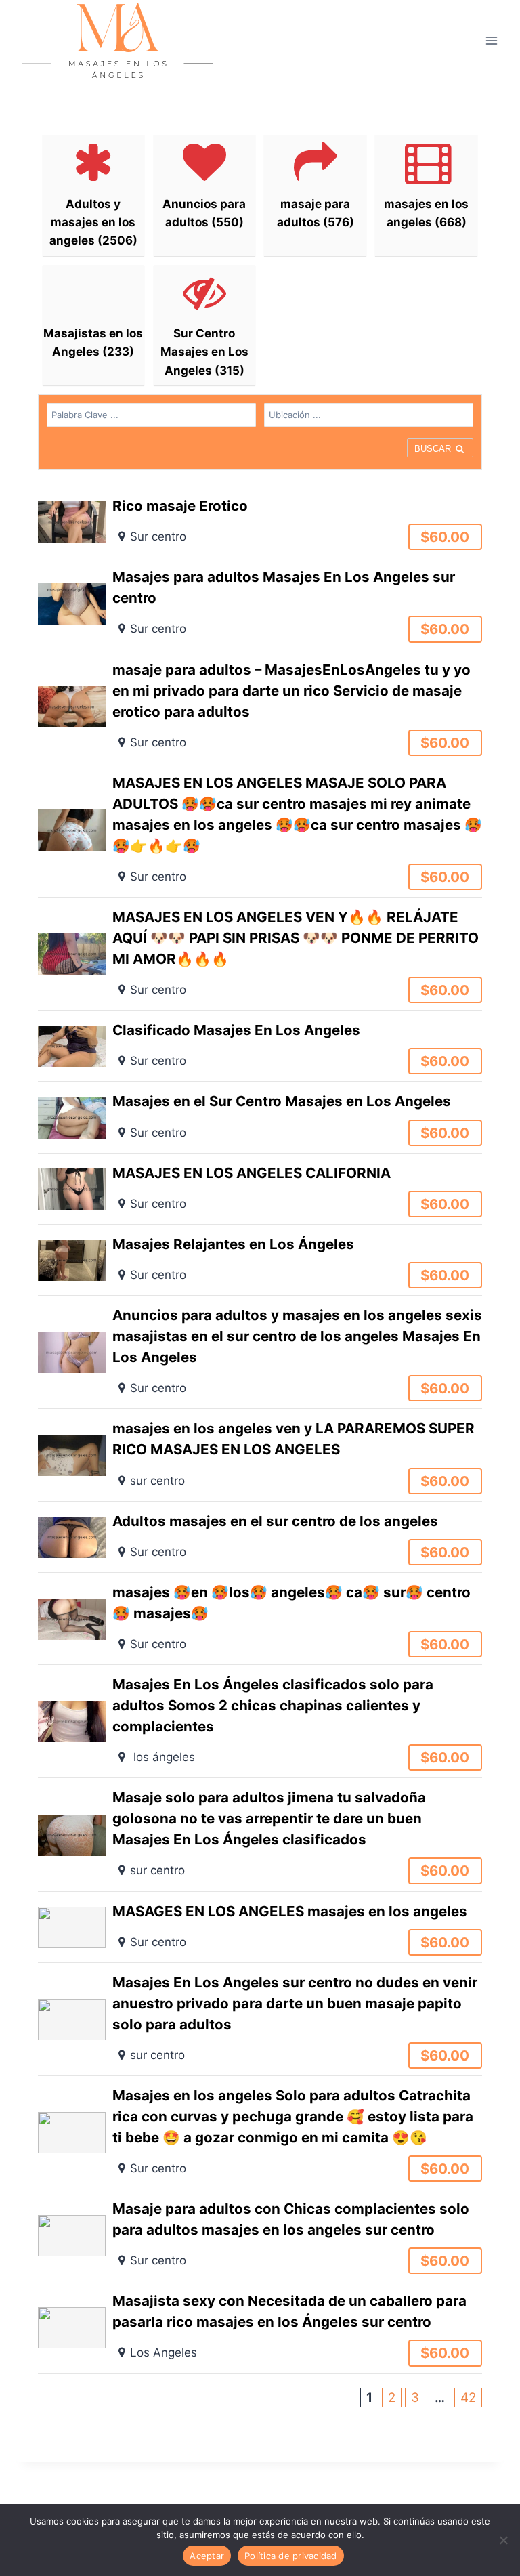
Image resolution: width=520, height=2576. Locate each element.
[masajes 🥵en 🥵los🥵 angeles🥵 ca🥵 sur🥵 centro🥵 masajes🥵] (260, 1619)
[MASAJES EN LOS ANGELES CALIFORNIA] (260, 1189)
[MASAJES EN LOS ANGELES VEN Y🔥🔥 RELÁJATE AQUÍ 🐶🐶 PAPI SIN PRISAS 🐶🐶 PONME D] (260, 954)
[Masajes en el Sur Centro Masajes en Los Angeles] (260, 1117)
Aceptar (207, 2556)
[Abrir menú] (491, 40)
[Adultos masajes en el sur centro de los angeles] (260, 1537)
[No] (503, 2540)
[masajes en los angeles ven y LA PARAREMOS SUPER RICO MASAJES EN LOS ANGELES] (260, 1455)
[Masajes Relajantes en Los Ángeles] (260, 1260)
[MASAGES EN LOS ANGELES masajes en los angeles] (260, 1927)
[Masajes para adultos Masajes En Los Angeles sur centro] (260, 603)
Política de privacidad (291, 2556)
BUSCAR (434, 449)
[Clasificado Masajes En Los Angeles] (260, 1046)
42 (468, 2398)
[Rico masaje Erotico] (260, 522)
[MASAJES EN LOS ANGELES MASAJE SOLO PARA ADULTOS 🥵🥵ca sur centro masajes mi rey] (260, 830)
